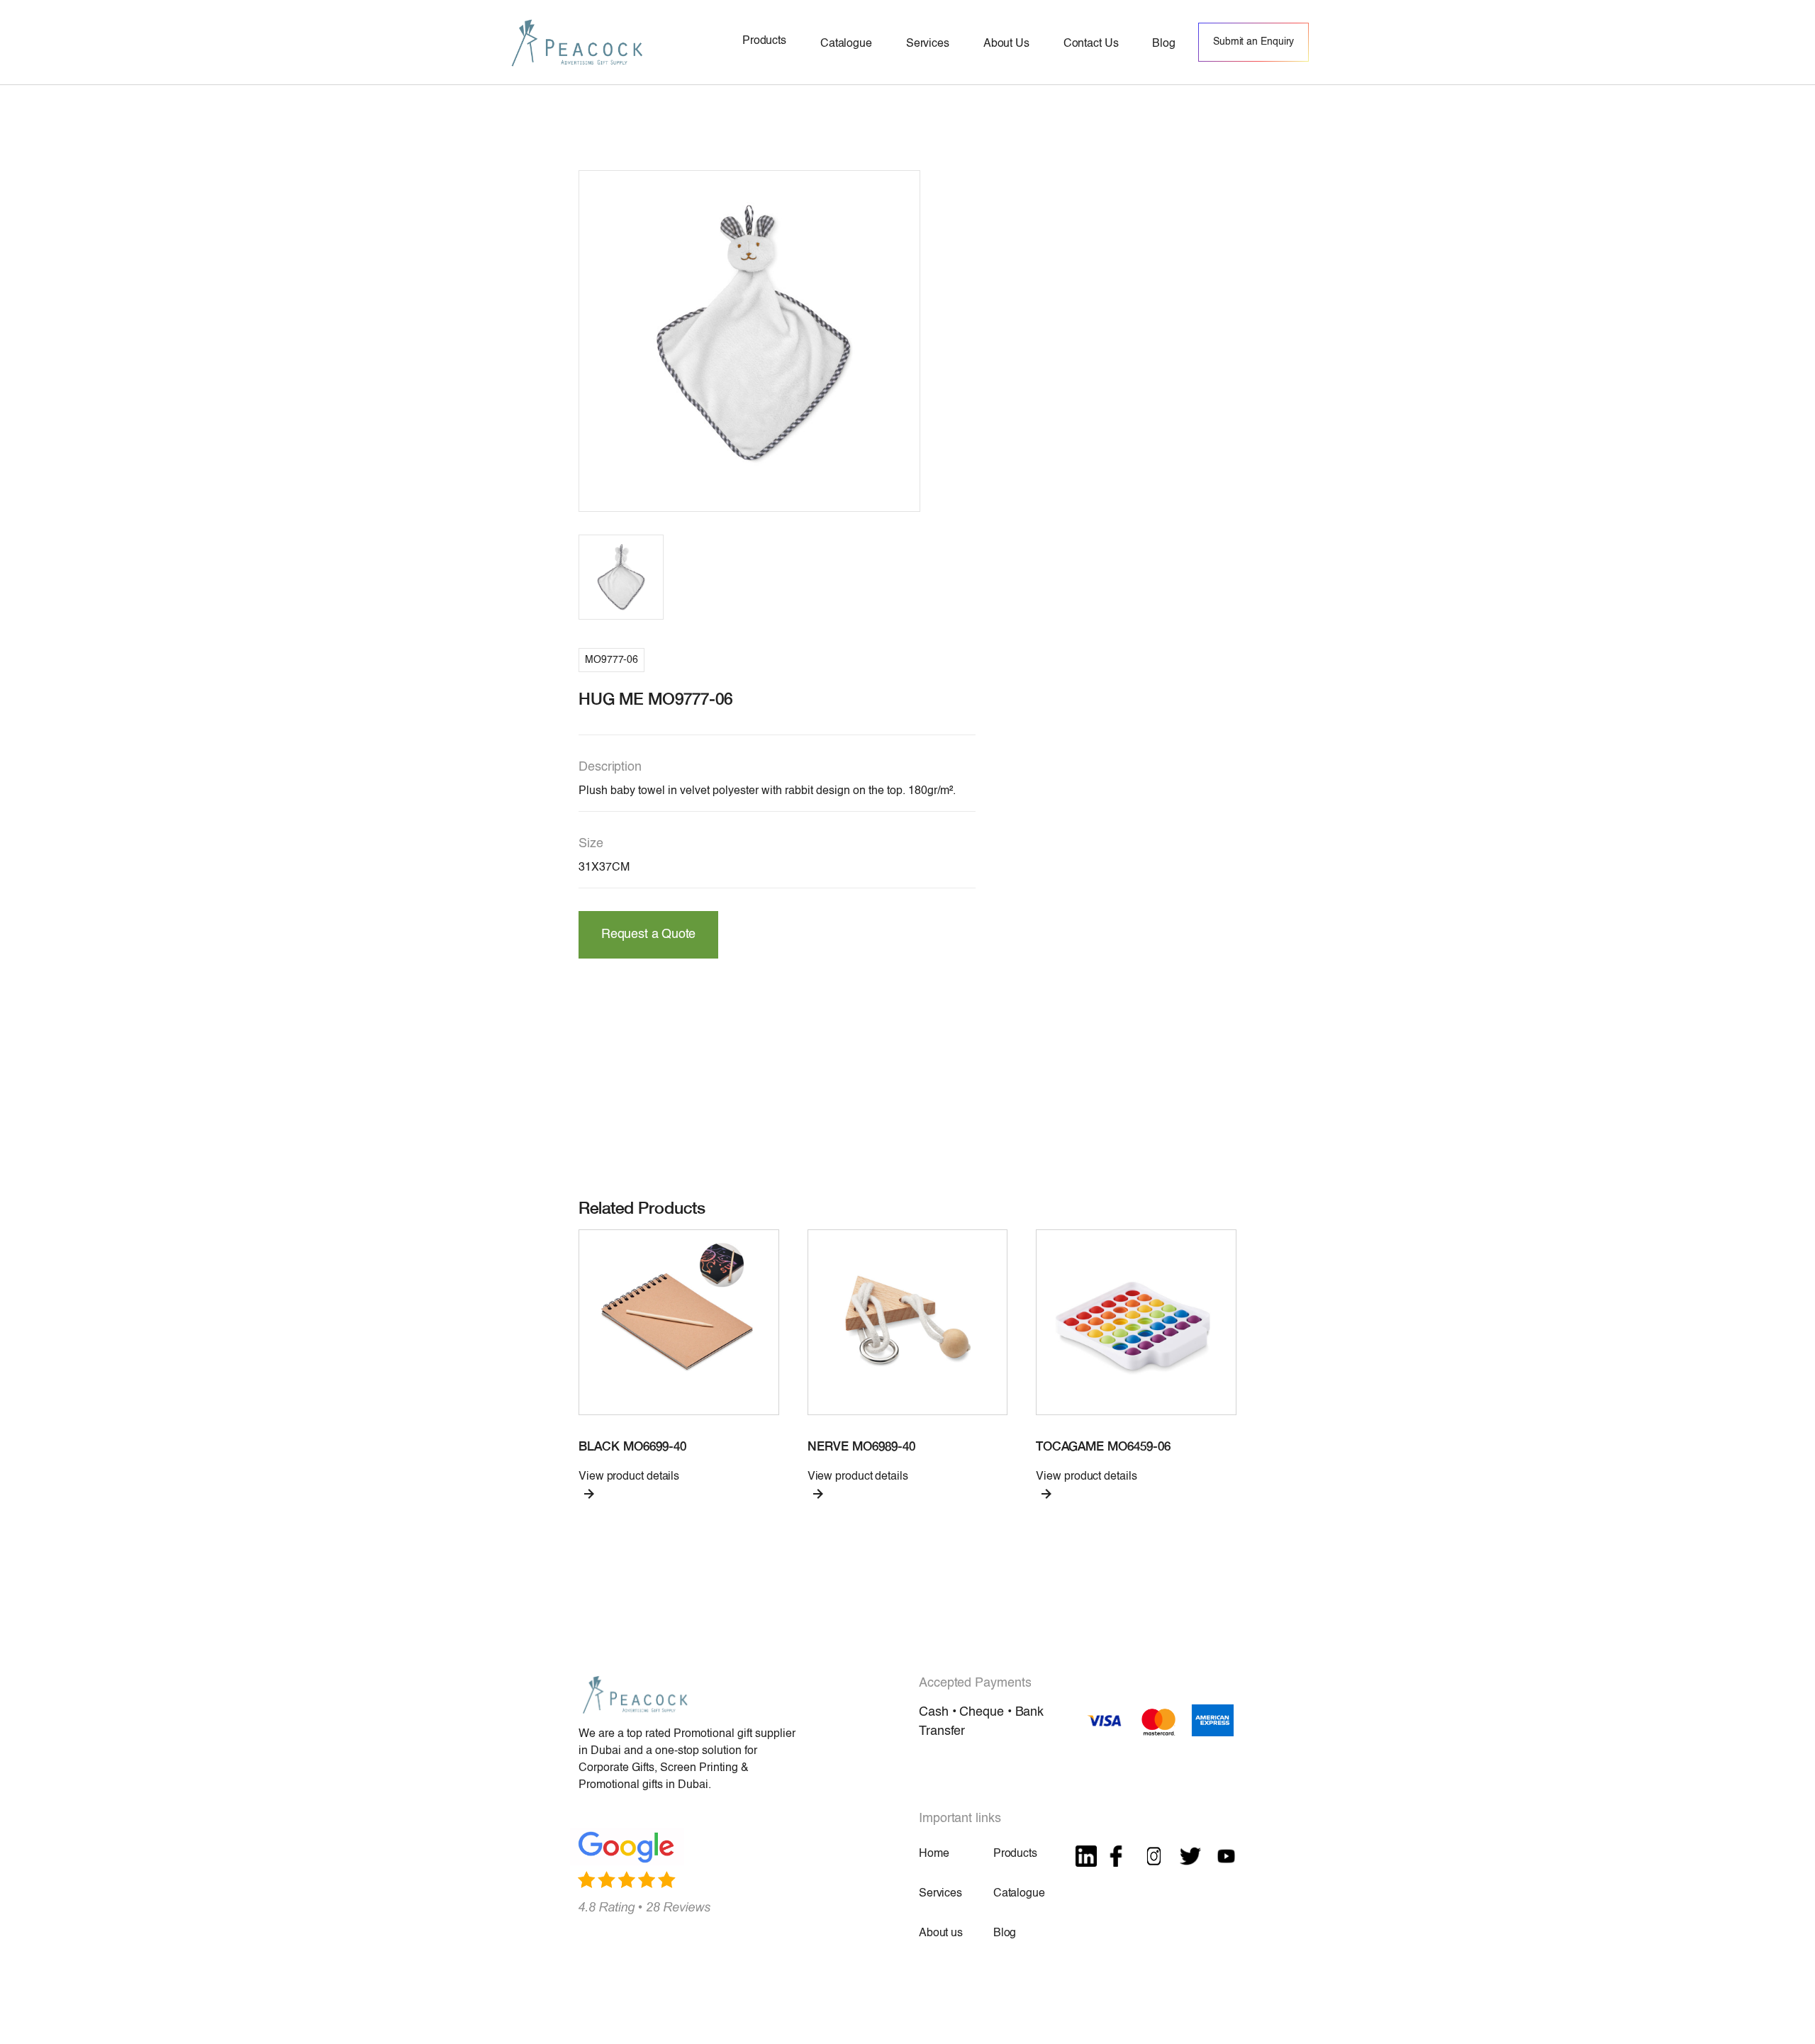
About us (941, 1933)
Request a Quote (648, 934)
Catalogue (1019, 1894)
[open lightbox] (749, 341)
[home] (577, 42)
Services (940, 1894)
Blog (1005, 1933)
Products (1015, 1854)
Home (934, 1854)
